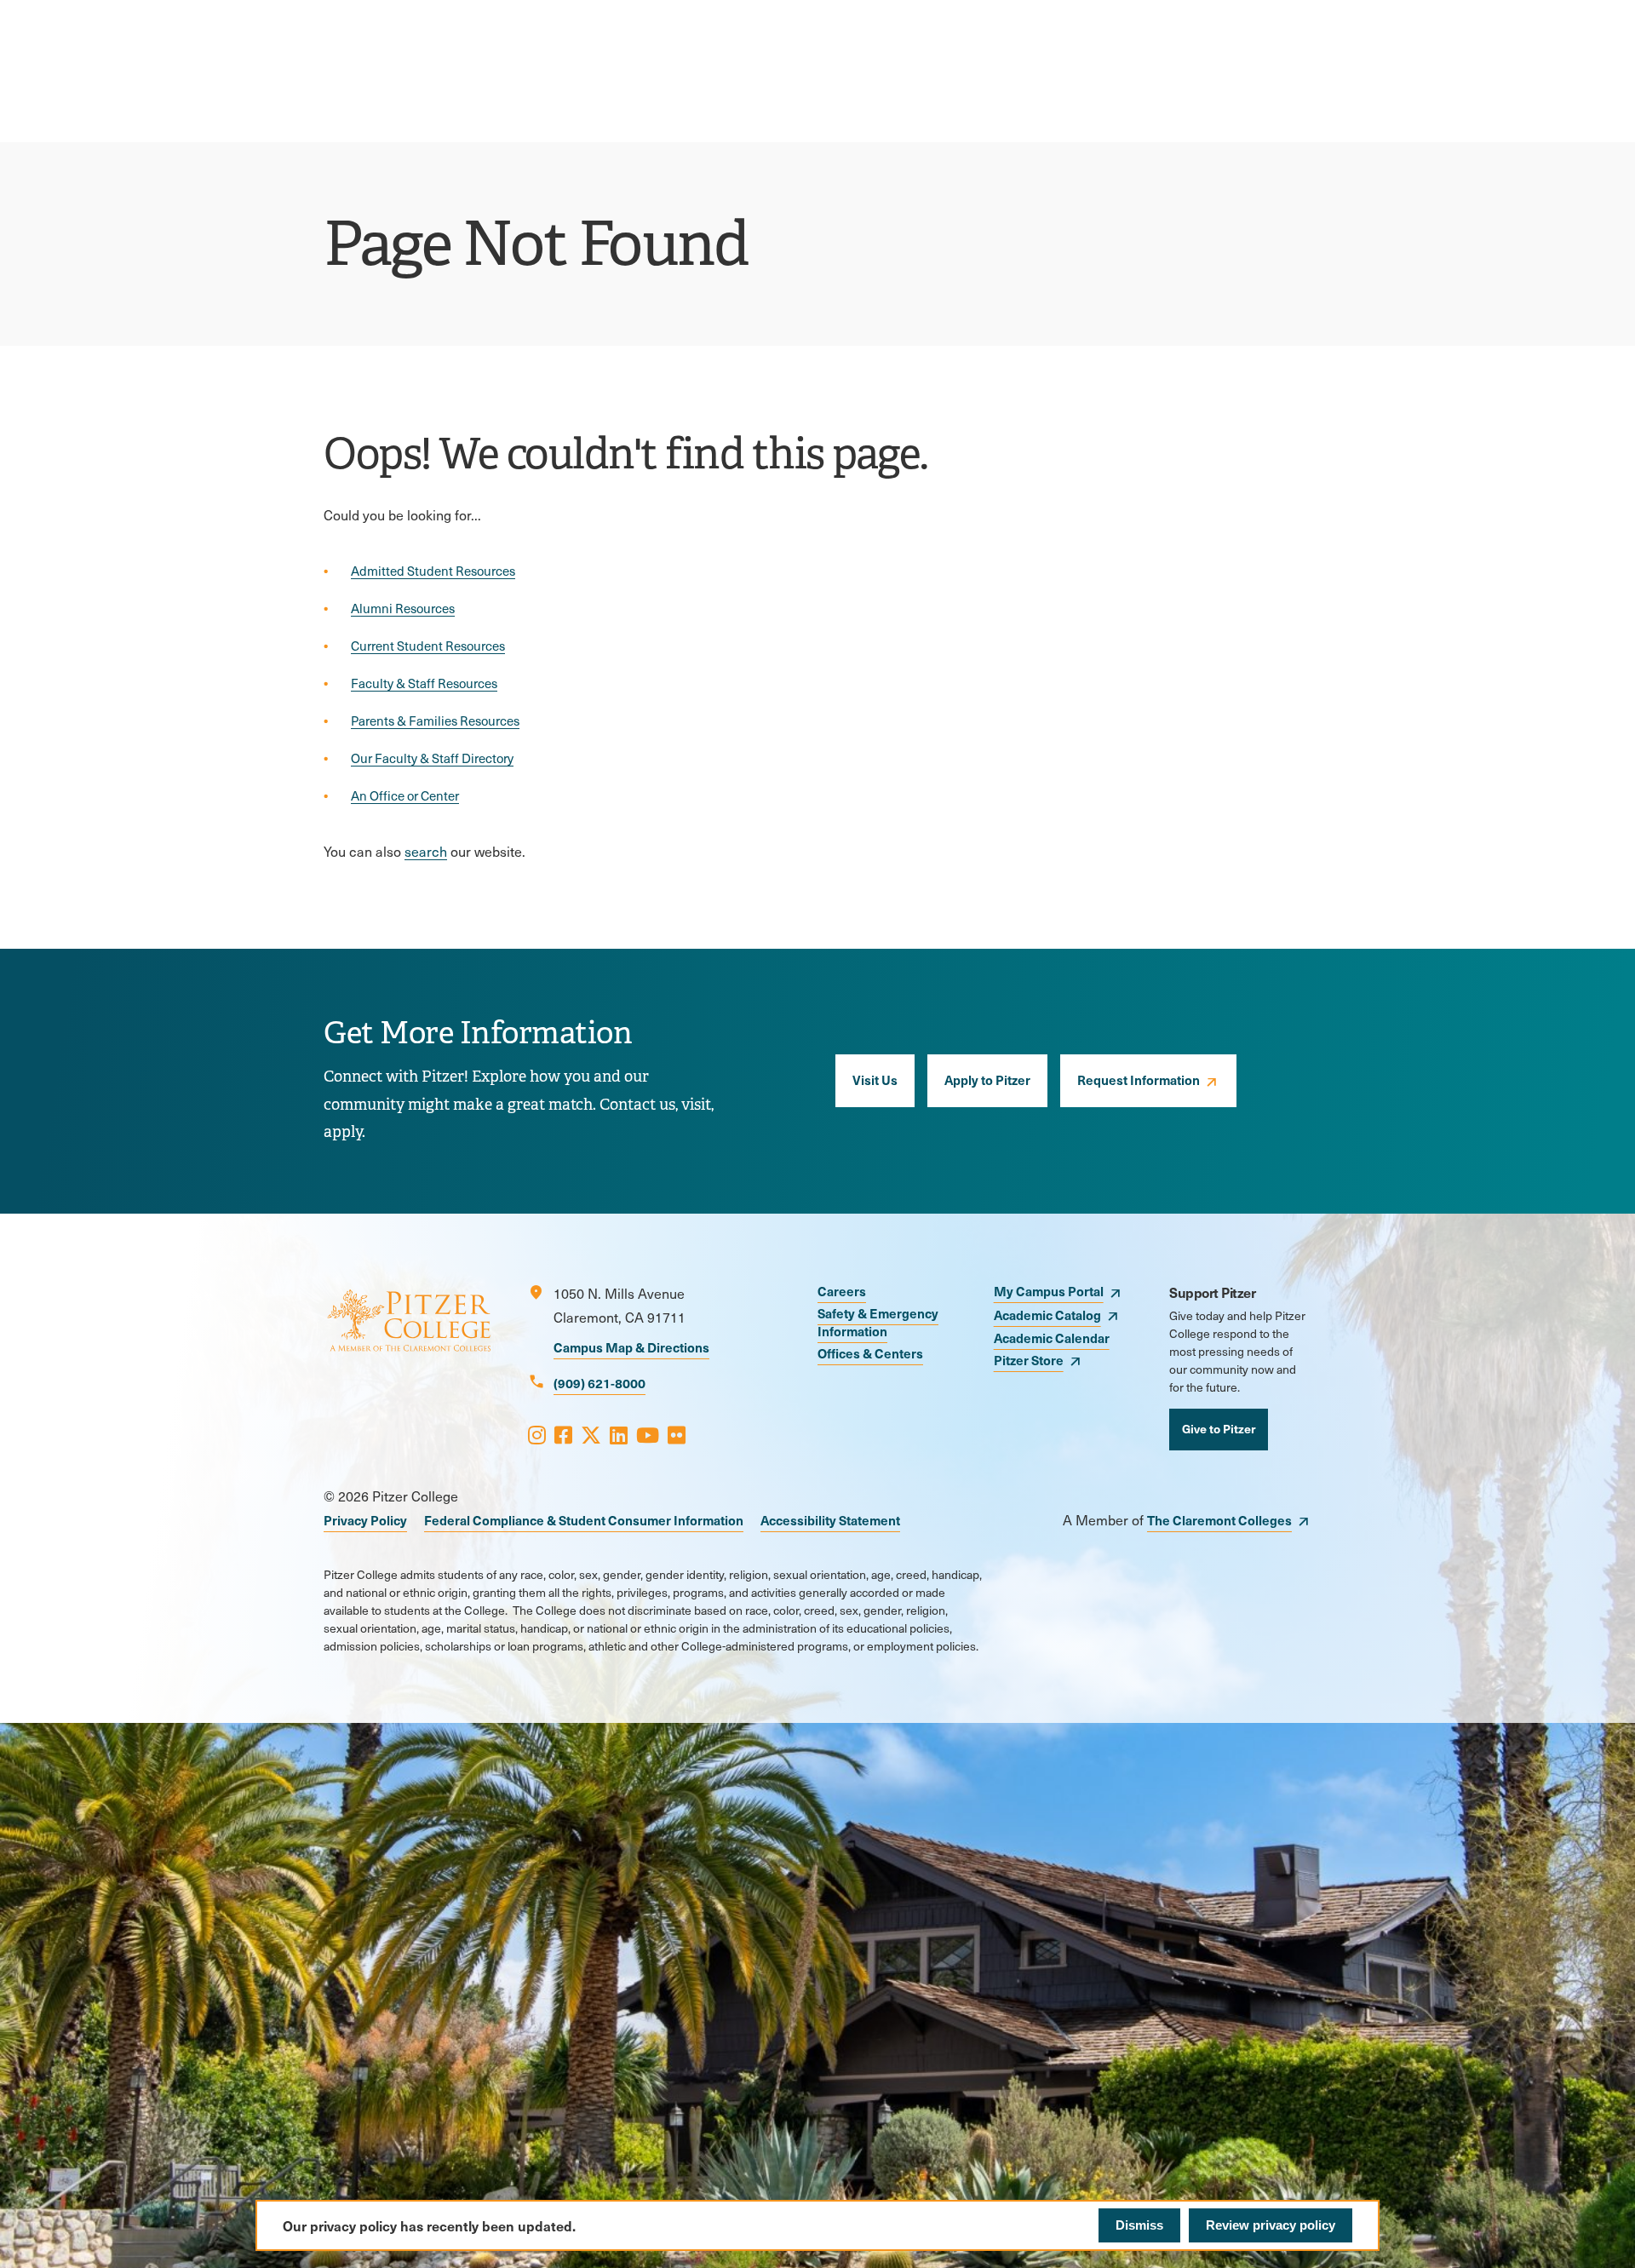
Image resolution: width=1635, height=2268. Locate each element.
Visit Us (875, 1079)
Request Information (1139, 1079)
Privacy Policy (365, 1520)
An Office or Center (405, 795)
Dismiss (1139, 2225)
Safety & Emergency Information (878, 1322)
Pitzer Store (1029, 1360)
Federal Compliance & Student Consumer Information (584, 1520)
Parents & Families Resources (435, 721)
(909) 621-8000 (599, 1383)
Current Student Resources (428, 646)
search (426, 851)
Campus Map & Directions (631, 1347)
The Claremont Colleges (1219, 1520)
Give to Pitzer (1219, 1428)
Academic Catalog (1047, 1315)
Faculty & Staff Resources (424, 683)
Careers (842, 1291)
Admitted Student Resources (433, 571)
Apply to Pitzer (987, 1079)
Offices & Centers (870, 1353)
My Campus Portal (1049, 1291)
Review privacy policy (1271, 2225)
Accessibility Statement (830, 1520)
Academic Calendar (1052, 1338)
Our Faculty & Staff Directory (432, 758)
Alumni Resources (403, 608)
